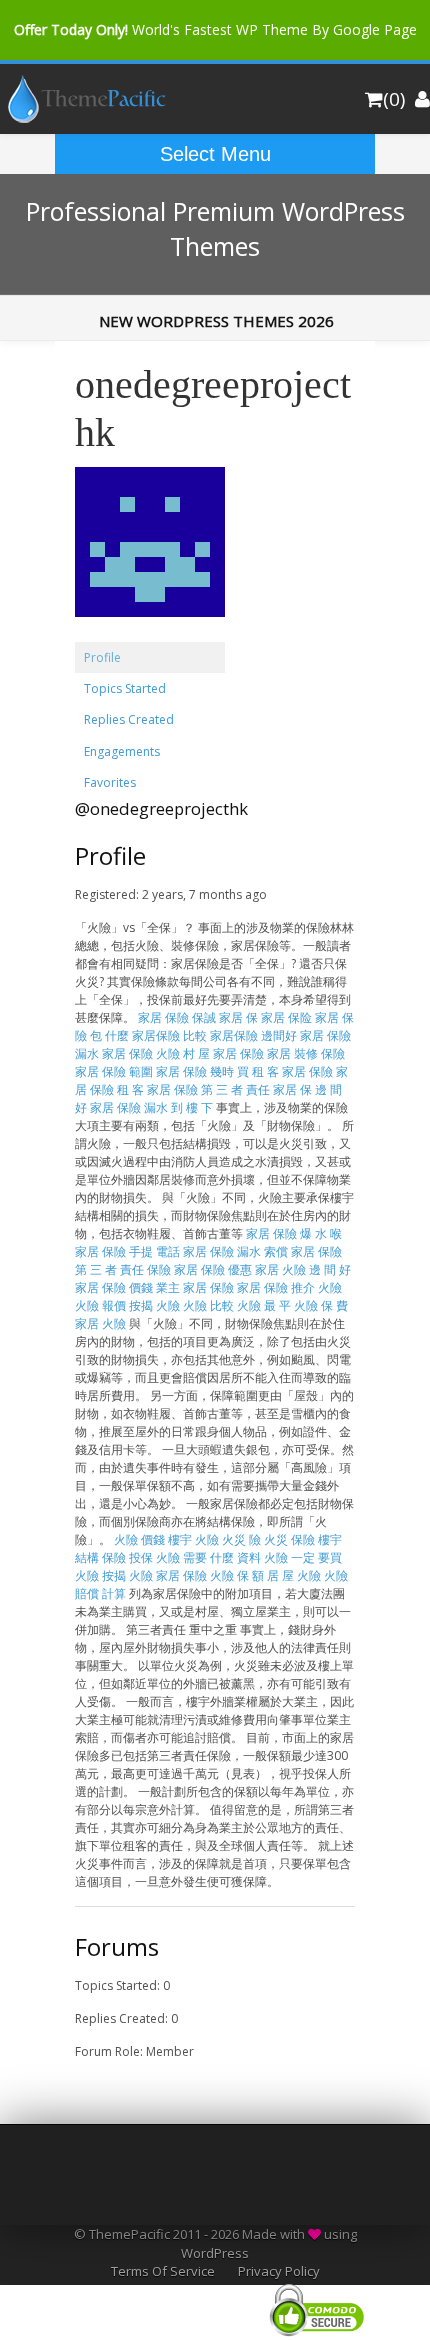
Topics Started (125, 688)
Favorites (110, 782)
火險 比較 (208, 1305)
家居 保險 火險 (141, 1053)
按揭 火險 (154, 1305)
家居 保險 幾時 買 (202, 1071)
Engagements (122, 751)
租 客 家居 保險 (292, 1071)
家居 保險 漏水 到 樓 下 (151, 1107)
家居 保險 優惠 (213, 1269)
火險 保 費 (321, 1305)
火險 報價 (100, 1305)
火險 (330, 1287)
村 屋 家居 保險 (223, 1053)
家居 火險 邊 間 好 (303, 1269)
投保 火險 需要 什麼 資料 (195, 1557)
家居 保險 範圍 (114, 1071)
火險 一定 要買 (303, 1557)
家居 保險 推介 (276, 1287)
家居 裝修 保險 (306, 1053)
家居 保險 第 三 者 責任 (208, 1089)
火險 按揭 (100, 1575)
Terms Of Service (163, 2271)
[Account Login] (422, 99)
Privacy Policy (279, 2271)
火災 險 (241, 1539)
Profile (102, 657)
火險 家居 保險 (168, 1575)
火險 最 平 (264, 1305)
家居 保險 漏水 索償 (235, 1251)
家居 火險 (100, 1323)
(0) (394, 99)
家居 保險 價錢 (114, 1287)
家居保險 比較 (169, 1035)
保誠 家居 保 (225, 1017)
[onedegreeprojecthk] (150, 632)
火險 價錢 (139, 1539)
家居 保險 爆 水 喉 (294, 1233)
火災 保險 (289, 1539)
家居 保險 (163, 1017)
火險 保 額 (237, 1575)
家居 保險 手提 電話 (127, 1251)
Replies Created (129, 719)
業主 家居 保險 (195, 1287)
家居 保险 (286, 1017)
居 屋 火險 (294, 1575)
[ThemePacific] (84, 119)
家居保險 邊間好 (253, 1035)
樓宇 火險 (193, 1539)
